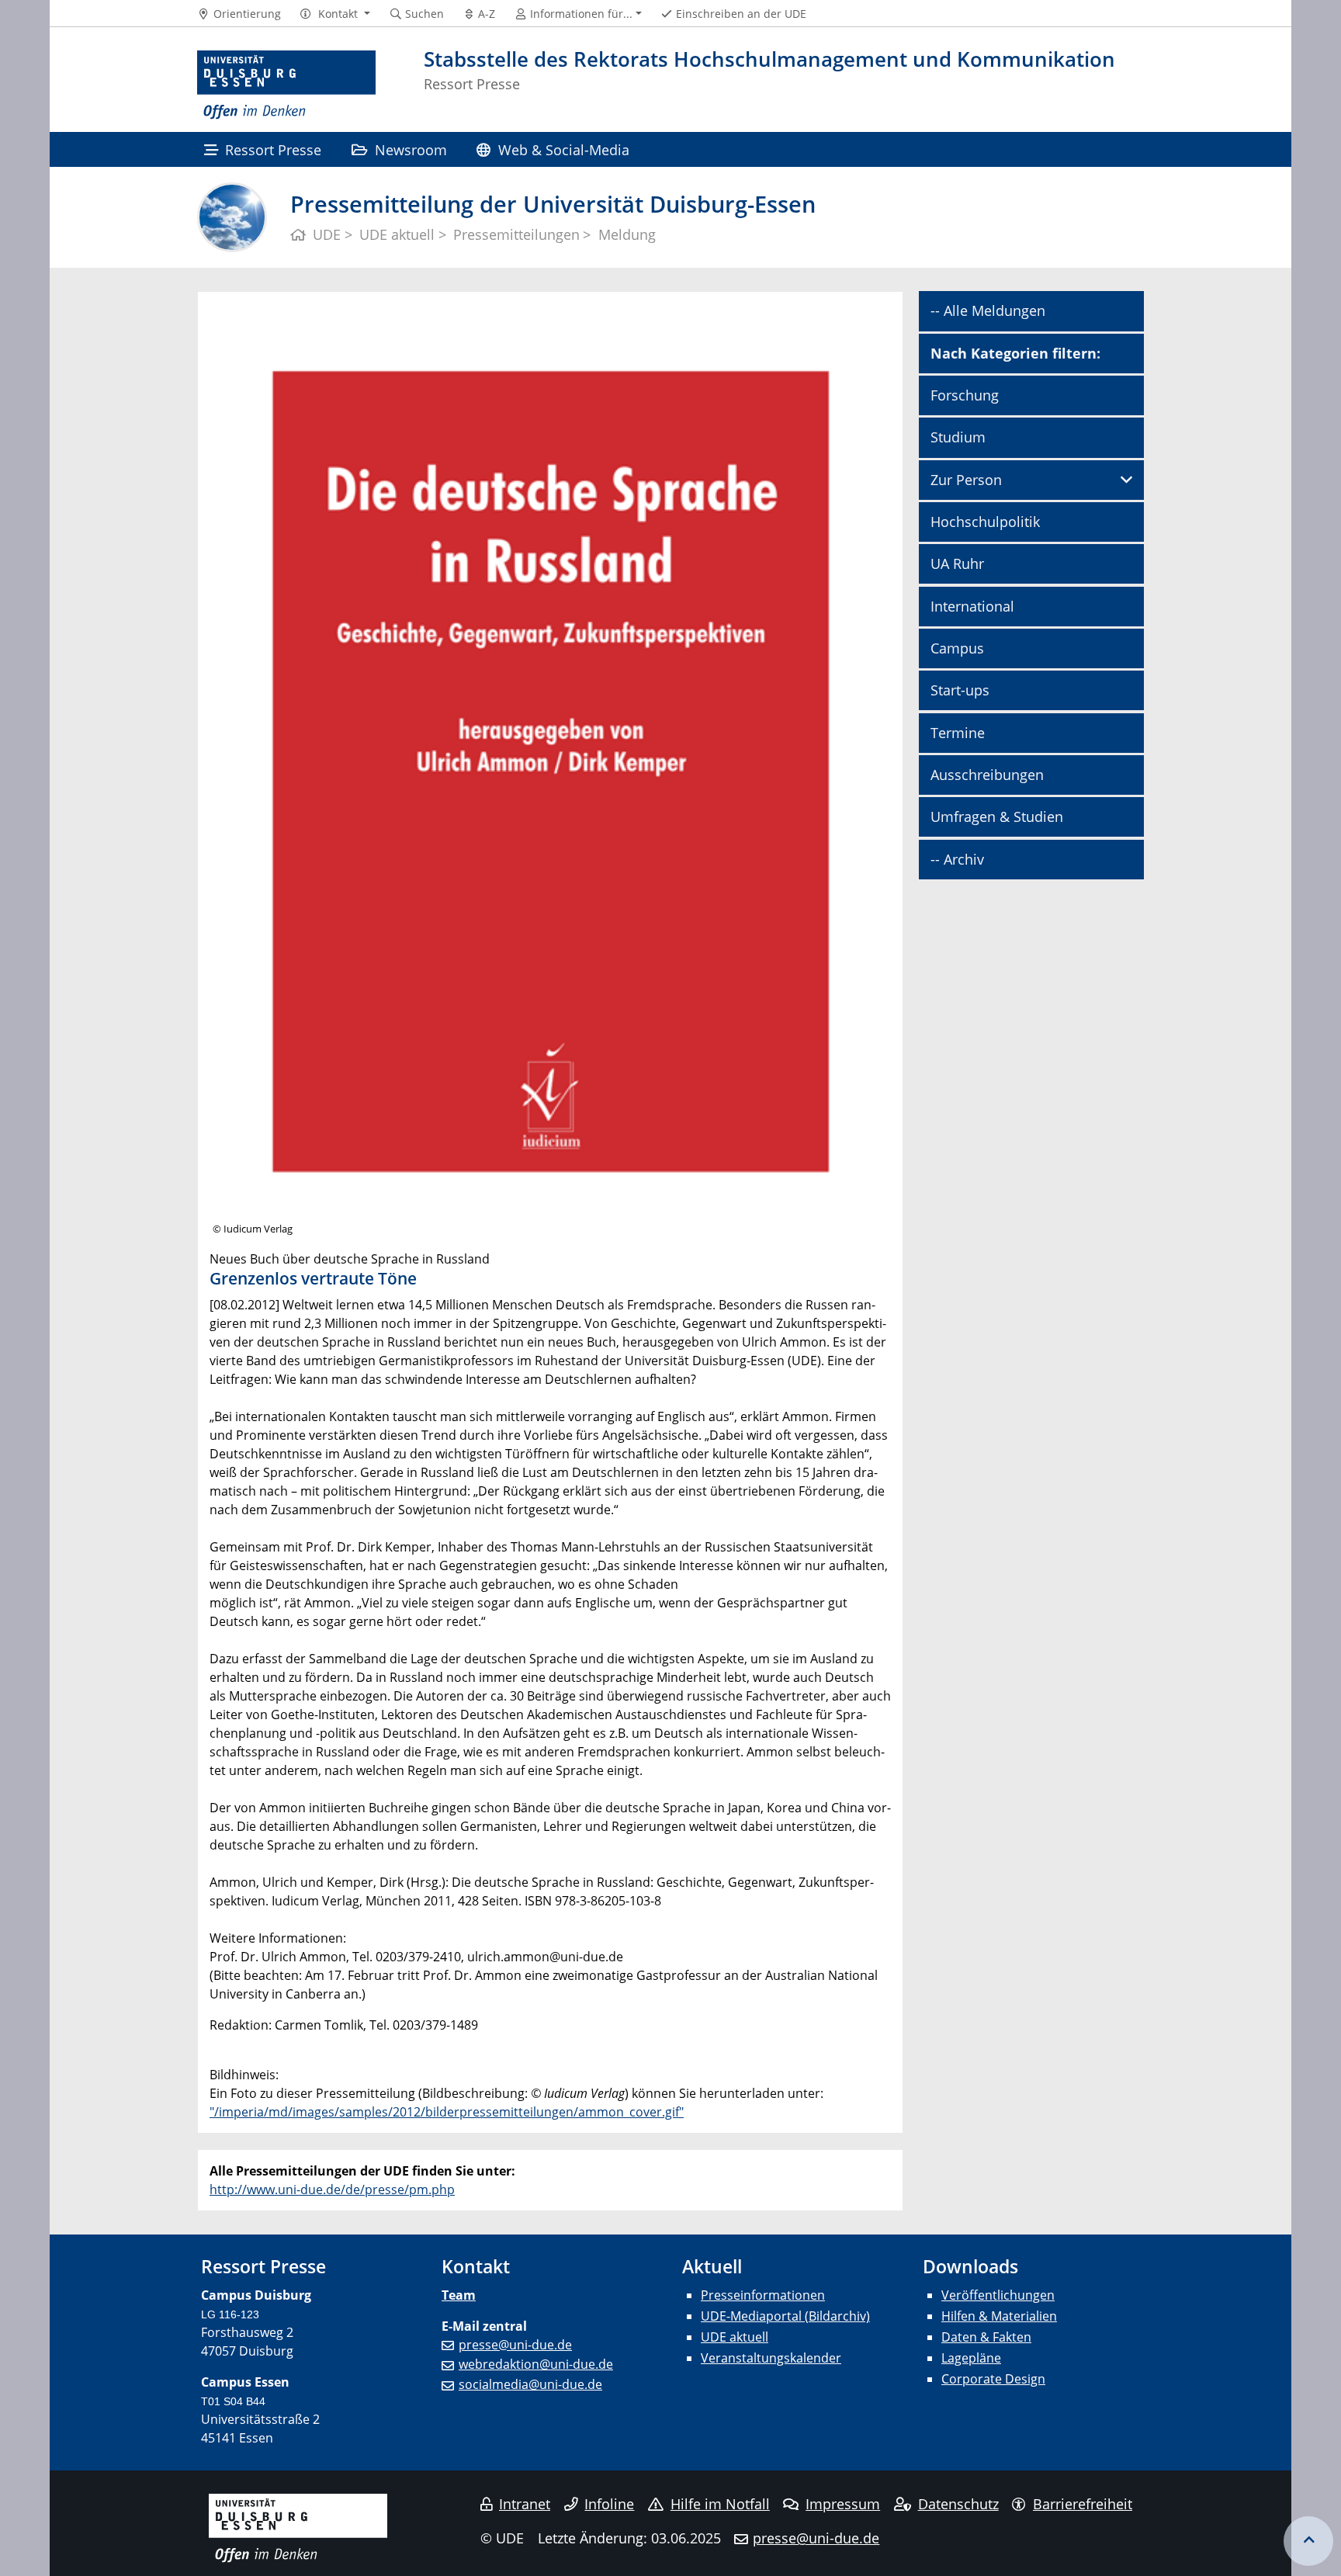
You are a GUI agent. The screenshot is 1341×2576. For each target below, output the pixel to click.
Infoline (609, 2504)
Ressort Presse (273, 149)
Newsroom (411, 149)
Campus (957, 648)
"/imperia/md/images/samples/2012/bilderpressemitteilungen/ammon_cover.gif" (447, 2112)
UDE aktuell (735, 2337)
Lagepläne (971, 2358)
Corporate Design (993, 2379)
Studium (958, 437)
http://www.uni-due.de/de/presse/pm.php (332, 2189)
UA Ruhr (957, 563)
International (972, 606)
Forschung (965, 395)
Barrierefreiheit (1083, 2504)
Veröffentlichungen (998, 2295)
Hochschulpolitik (985, 522)
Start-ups (960, 690)
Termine (958, 733)
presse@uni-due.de (515, 2345)
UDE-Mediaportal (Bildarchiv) (785, 2316)
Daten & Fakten (986, 2337)
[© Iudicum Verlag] (550, 769)
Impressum (843, 2504)
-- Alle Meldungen (988, 310)
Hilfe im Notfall (720, 2504)
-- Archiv (957, 859)
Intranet (525, 2504)
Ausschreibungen (987, 775)
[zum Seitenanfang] (1308, 2541)
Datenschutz (958, 2504)
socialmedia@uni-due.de (530, 2384)
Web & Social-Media (564, 149)
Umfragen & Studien (997, 816)
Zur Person (966, 480)
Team (459, 2295)
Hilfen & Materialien (999, 2316)
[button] (335, 14)
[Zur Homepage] (286, 85)
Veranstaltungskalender (771, 2358)
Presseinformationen (763, 2295)
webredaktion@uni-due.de (536, 2364)
